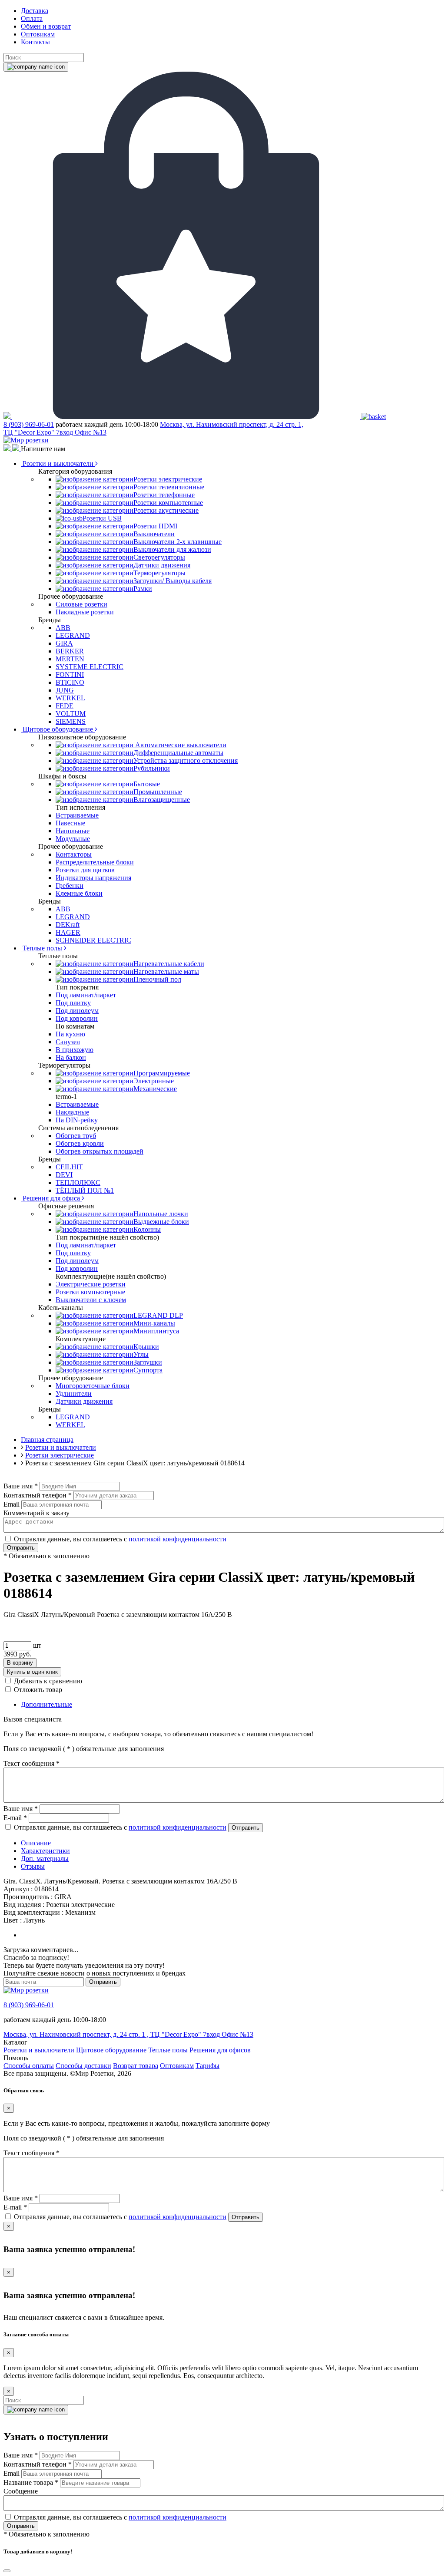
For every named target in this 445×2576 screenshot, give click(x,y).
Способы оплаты (29, 2066)
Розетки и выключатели (58, 463)
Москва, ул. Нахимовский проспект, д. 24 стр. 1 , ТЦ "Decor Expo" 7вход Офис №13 (128, 2034)
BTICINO (70, 682)
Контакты (35, 42)
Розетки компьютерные (168, 503)
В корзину (20, 1663)
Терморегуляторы (159, 573)
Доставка (35, 11)
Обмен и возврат (46, 26)
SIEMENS (71, 721)
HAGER (68, 932)
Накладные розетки (85, 612)
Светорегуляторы (159, 557)
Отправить (21, 1548)
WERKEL (70, 698)
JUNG (65, 690)
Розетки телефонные (164, 495)
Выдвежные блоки (161, 1222)
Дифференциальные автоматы (178, 753)
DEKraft (68, 925)
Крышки (146, 1347)
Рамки (143, 589)
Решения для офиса (51, 1198)
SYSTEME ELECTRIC (90, 667)
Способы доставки (83, 2066)
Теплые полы (42, 948)
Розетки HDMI (155, 526)
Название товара (31, 2482)
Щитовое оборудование (58, 729)
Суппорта (148, 1370)
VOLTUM (71, 714)
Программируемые (162, 1073)
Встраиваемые (77, 815)
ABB (63, 628)
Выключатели (154, 534)
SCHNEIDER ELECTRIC (93, 940)
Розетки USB (102, 518)
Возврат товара (136, 2066)
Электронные (154, 1081)
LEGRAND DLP (158, 1315)
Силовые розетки (81, 604)
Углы (141, 1354)
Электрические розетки (91, 1284)
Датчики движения (162, 565)
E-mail (15, 1818)
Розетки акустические (166, 510)
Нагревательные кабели (169, 964)
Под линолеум (77, 1011)
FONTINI (70, 675)
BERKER (70, 651)
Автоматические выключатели (180, 745)
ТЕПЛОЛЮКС (78, 1182)
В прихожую (75, 1050)
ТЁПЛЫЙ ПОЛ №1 (85, 1190)
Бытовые (147, 784)
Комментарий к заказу (37, 1513)
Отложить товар (38, 1690)
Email (12, 1504)
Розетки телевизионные (169, 487)
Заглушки (148, 1362)
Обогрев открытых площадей (100, 1151)
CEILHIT (69, 1167)
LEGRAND (73, 635)
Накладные (72, 1112)
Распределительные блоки (95, 862)
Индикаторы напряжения (93, 878)
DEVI (64, 1175)
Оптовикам (38, 34)
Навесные (70, 823)
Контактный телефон (38, 1495)
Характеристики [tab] (45, 1851)
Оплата (32, 18)
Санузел (68, 1042)
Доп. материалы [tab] (45, 1859)
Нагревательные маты (166, 971)
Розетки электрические (168, 479)
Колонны (147, 1229)
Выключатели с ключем (91, 1300)
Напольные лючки (161, 1214)
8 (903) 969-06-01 (29, 424)
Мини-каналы (154, 1323)
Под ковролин (77, 1018)
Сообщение (21, 2491)
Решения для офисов (220, 2050)
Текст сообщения (32, 1763)
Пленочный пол (157, 979)
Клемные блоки (79, 893)
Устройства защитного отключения (186, 760)
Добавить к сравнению (48, 1681)
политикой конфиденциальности (178, 1539)
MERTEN (70, 659)
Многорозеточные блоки (93, 1386)
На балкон (71, 1057)
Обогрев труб (76, 1136)
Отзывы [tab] (33, 1866)
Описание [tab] (36, 1843)
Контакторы (74, 854)
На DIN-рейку (77, 1120)
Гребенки (70, 886)
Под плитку (73, 1003)
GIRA (64, 643)
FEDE (65, 706)
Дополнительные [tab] (46, 1704)
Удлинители (74, 1394)
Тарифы (208, 2066)
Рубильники (152, 768)
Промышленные (158, 792)
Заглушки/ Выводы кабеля (173, 581)
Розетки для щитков (85, 870)
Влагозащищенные (162, 800)
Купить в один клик (32, 1672)
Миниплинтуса (156, 1331)
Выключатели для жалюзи (172, 549)
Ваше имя (21, 1486)
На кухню (70, 1034)
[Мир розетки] (26, 440)
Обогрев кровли (80, 1143)
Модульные (73, 839)
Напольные (73, 831)
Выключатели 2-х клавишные (178, 542)
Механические (155, 1089)
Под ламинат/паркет (86, 995)
